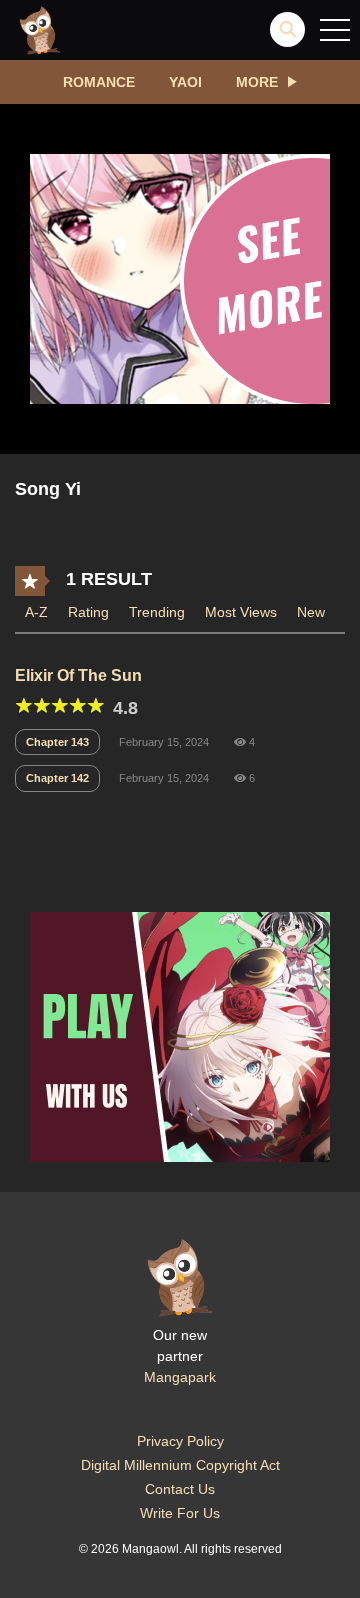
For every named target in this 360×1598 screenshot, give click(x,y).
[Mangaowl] (40, 29)
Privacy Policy (180, 1441)
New (311, 612)
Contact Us (180, 1489)
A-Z (36, 612)
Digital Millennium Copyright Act (180, 1465)
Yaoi (185, 82)
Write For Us (180, 1513)
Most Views (241, 612)
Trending (157, 612)
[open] (335, 30)
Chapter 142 (57, 778)
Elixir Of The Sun (78, 675)
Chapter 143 (57, 742)
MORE (257, 82)
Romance (99, 82)
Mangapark (180, 1377)
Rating (88, 612)
